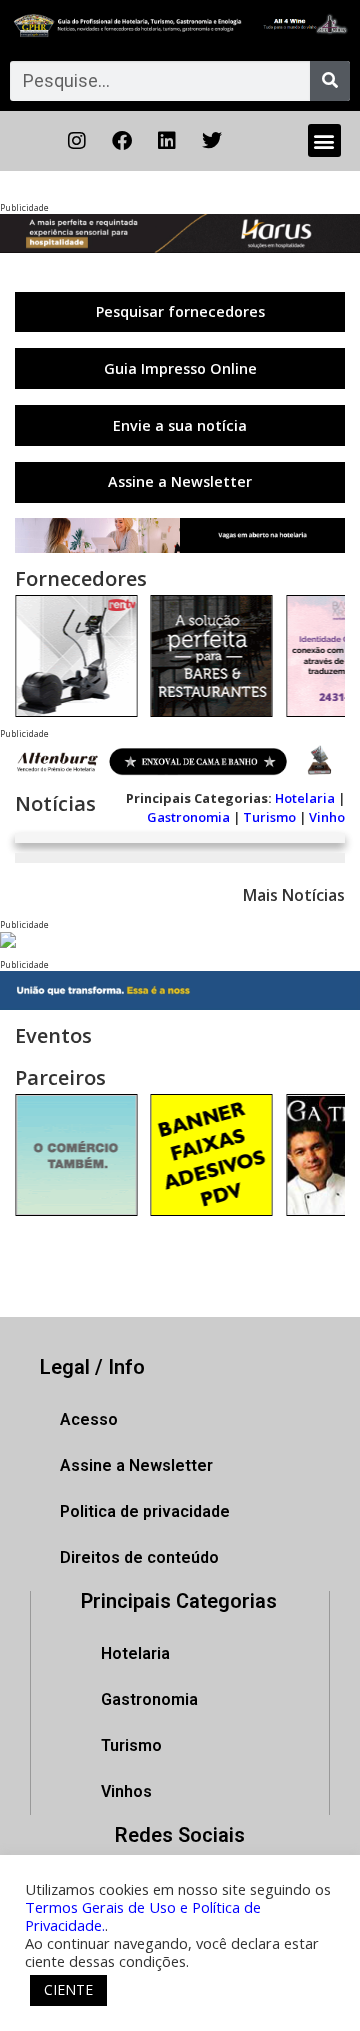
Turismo (269, 817)
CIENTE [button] (68, 1989)
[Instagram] (77, 141)
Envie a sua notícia (180, 425)
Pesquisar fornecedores (180, 311)
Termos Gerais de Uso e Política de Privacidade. (143, 1916)
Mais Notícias (294, 895)
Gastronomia (188, 817)
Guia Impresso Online (180, 368)
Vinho (327, 817)
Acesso (89, 1419)
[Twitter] (212, 141)
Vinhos (126, 1791)
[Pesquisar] (330, 81)
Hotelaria (305, 798)
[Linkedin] (167, 141)
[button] (324, 140)
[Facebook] (122, 141)
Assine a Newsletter (180, 481)
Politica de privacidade (145, 1511)
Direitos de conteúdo (139, 1557)
